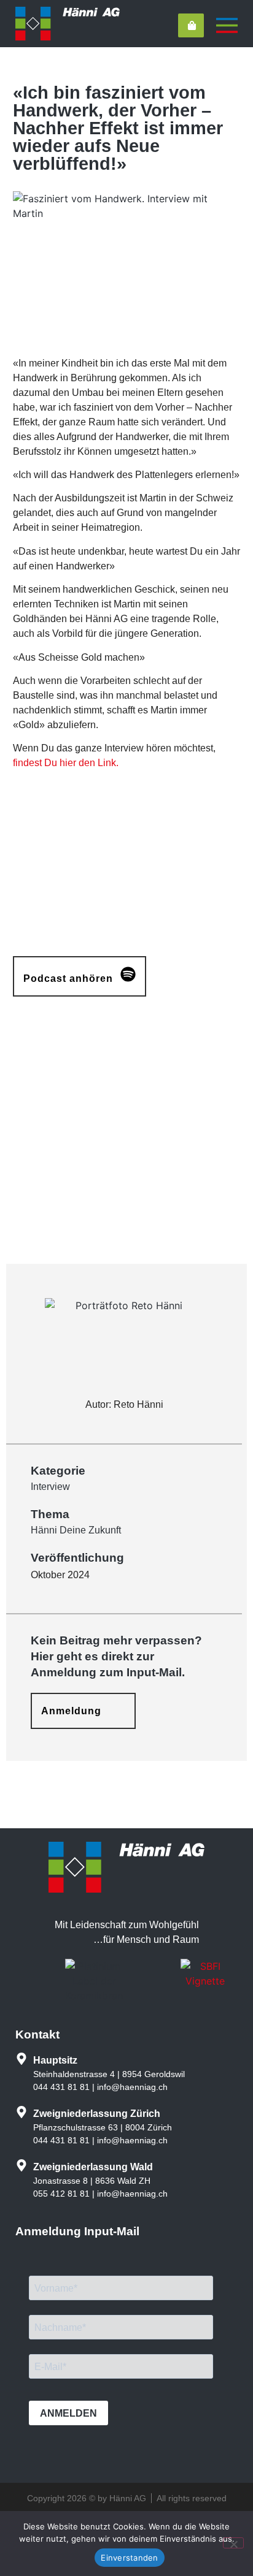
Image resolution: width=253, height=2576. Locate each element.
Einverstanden (129, 2558)
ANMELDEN (68, 2413)
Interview (50, 1487)
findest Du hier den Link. (66, 763)
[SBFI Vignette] (205, 1981)
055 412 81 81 (61, 2194)
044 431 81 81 (61, 2087)
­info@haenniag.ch (132, 2087)
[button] (80, 976)
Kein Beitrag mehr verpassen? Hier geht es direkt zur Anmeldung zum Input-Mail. (116, 1656)
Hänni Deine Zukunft (76, 1530)
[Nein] (233, 2543)
